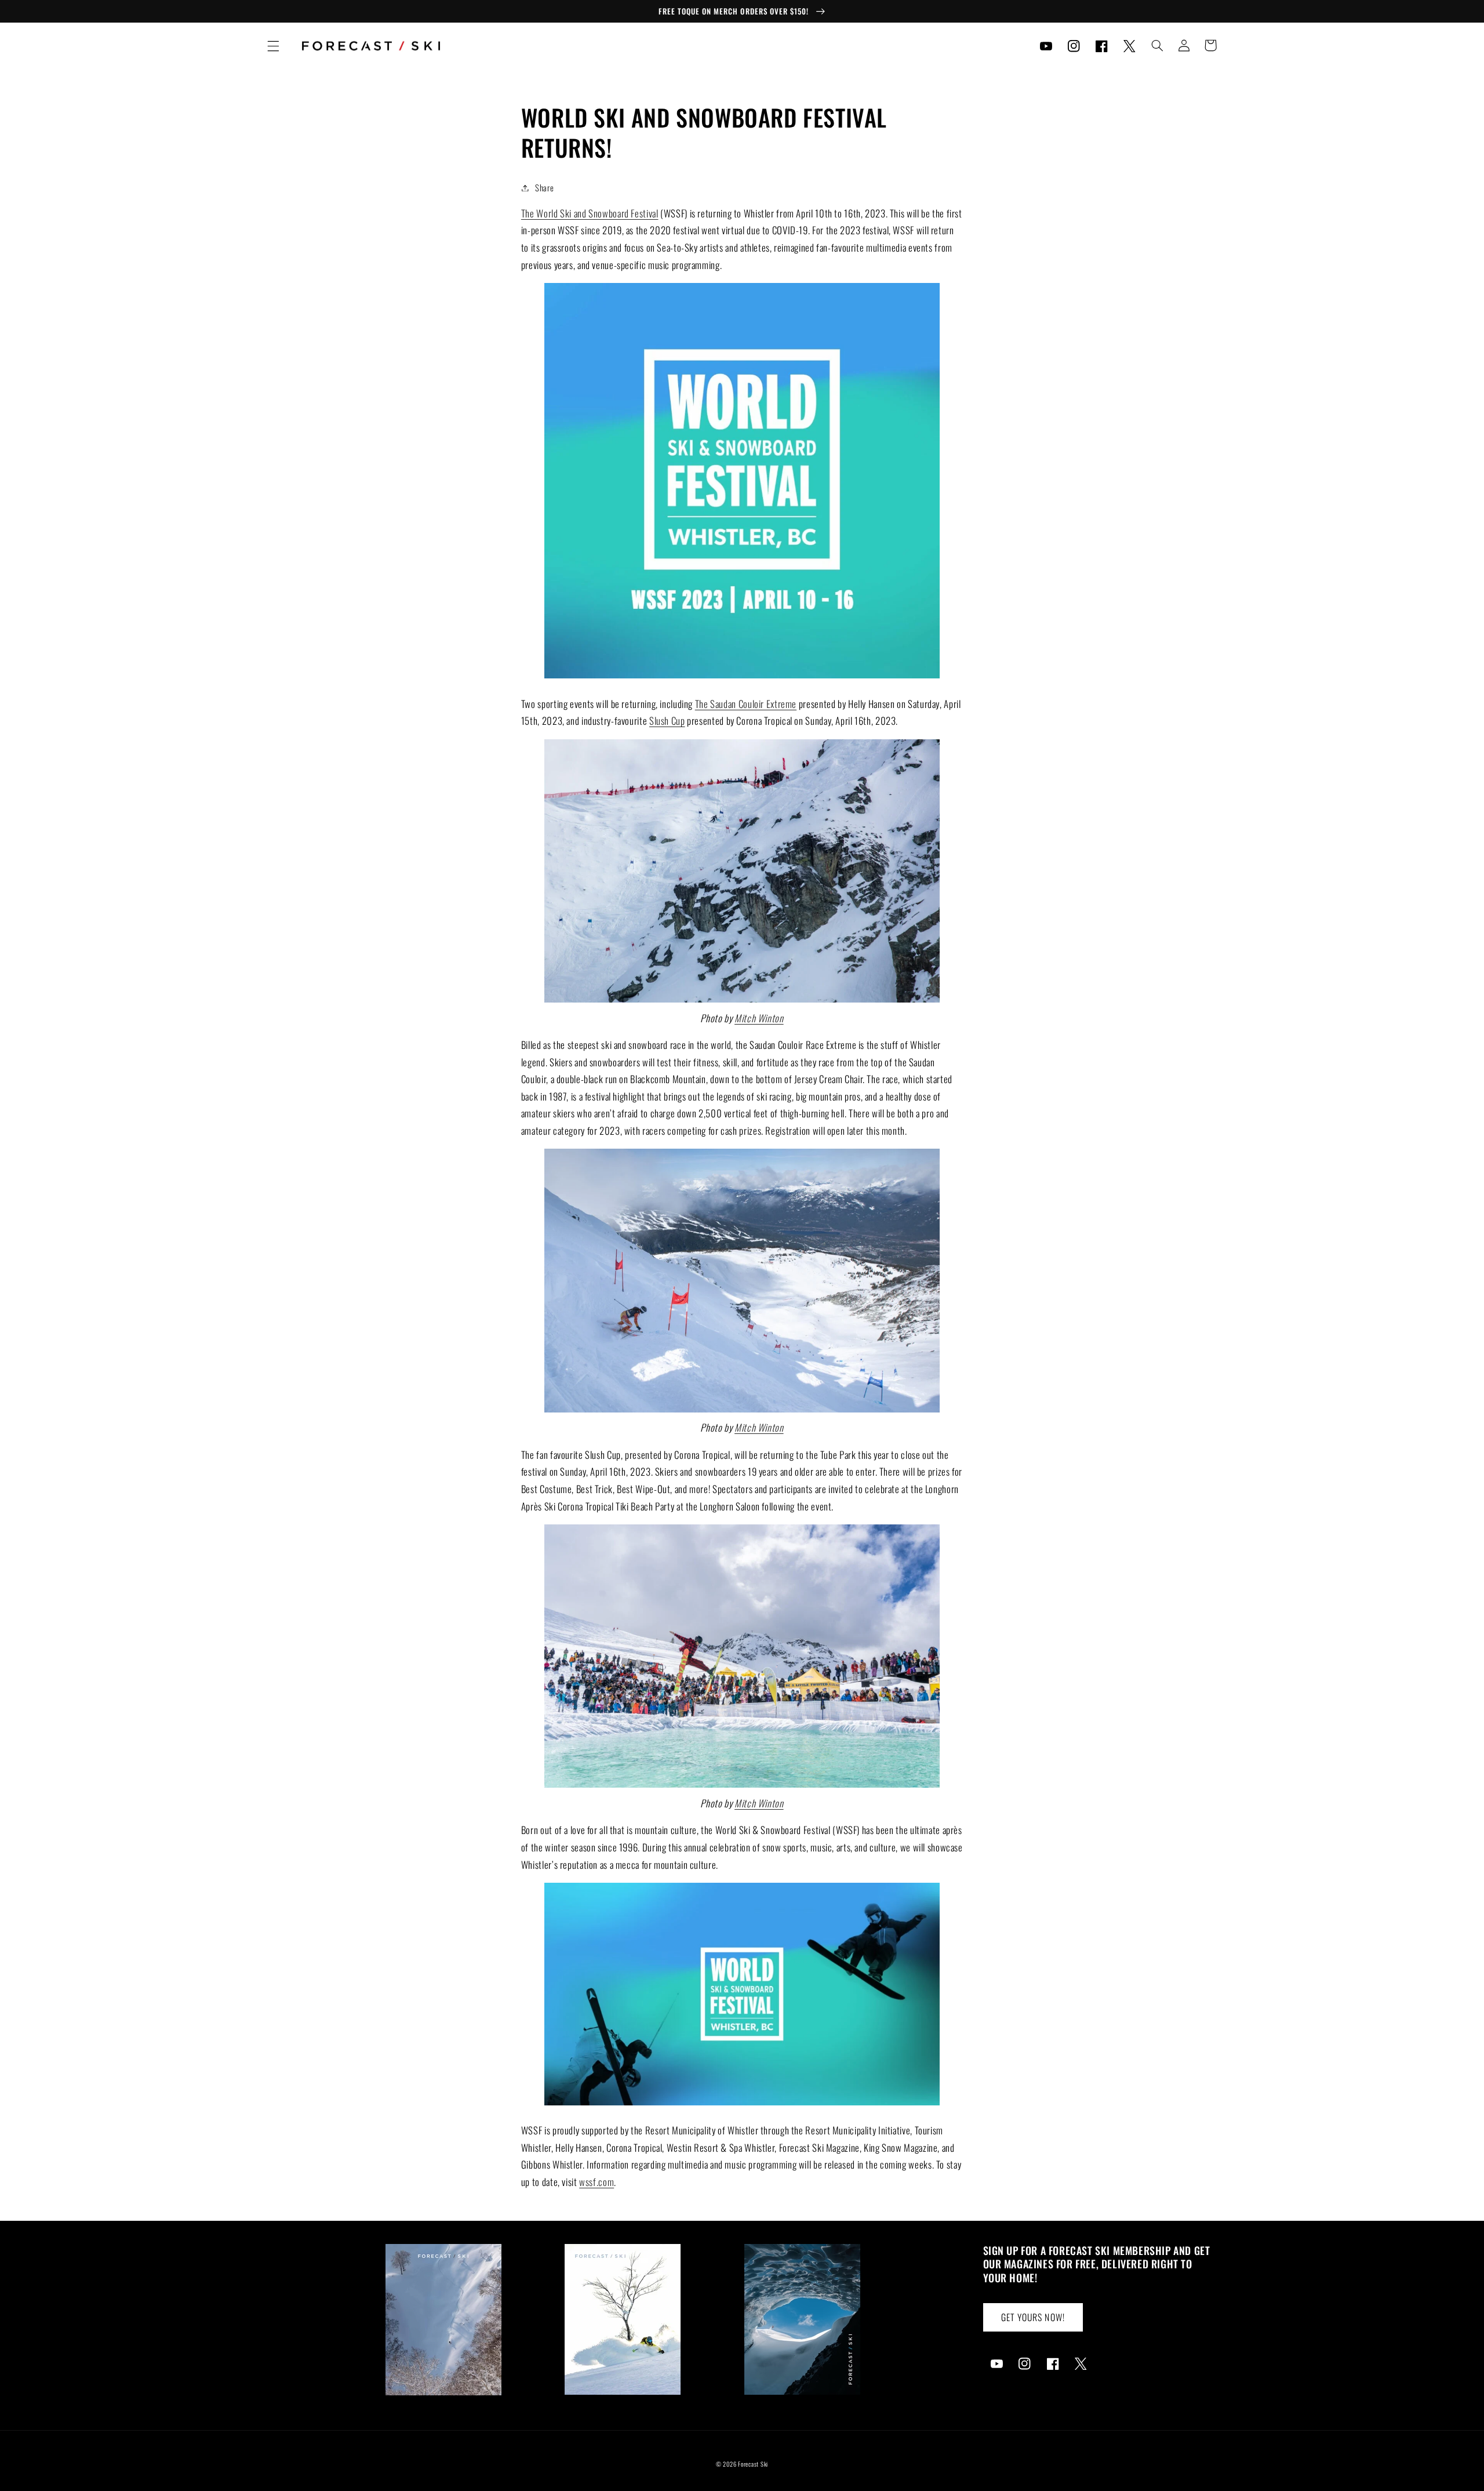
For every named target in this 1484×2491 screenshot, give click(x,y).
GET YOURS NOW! (1033, 2317)
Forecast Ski (753, 2464)
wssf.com (596, 2182)
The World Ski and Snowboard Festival (590, 213)
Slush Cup (667, 720)
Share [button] (544, 187)
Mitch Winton (759, 1018)
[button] (273, 46)
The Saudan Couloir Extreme (746, 704)
